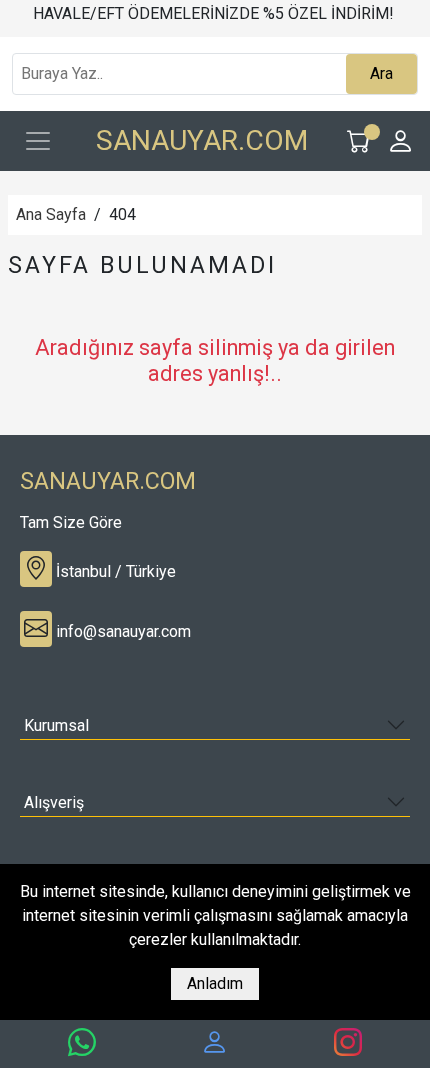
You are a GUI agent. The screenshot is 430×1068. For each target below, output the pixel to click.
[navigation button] (38, 141)
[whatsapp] (82, 1043)
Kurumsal (56, 725)
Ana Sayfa (51, 214)
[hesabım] (215, 1043)
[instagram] (348, 1043)
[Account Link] (401, 141)
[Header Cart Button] (359, 141)
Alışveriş (54, 802)
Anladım (215, 983)
